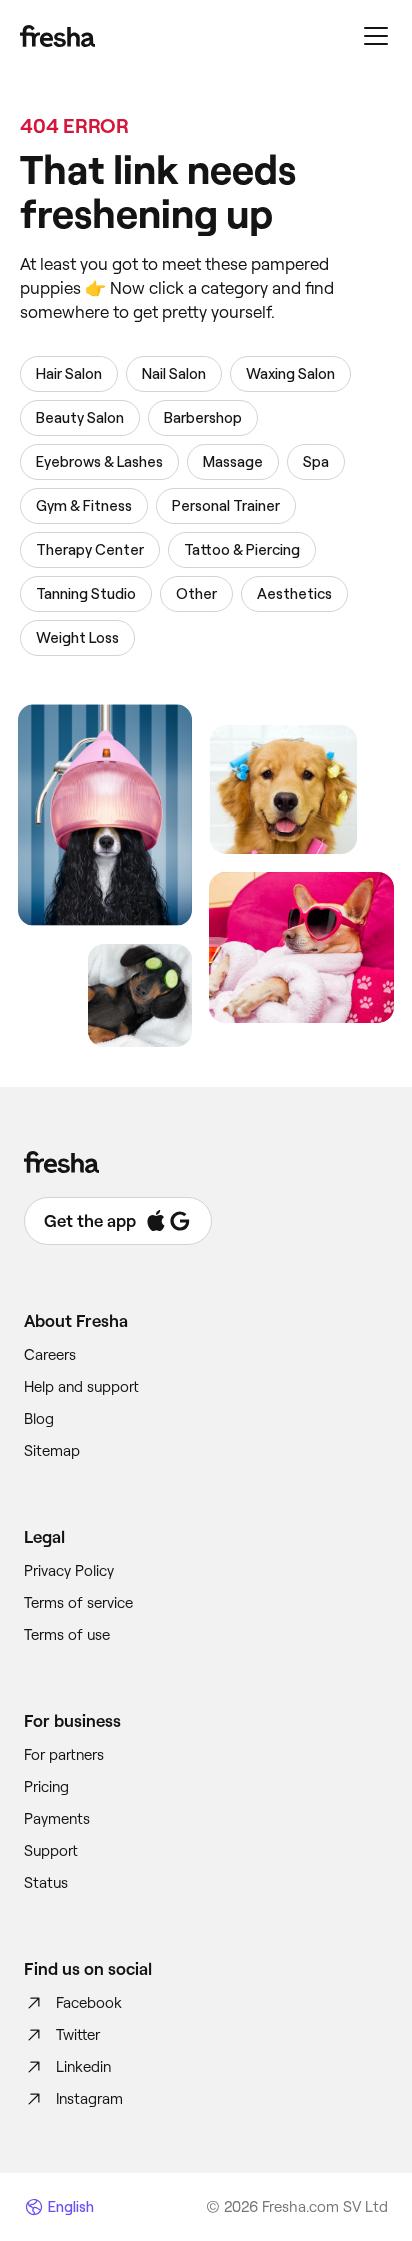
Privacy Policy (69, 1571)
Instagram (89, 2099)
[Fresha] (57, 36)
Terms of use (67, 1635)
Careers (50, 1355)
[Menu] (376, 36)
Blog (39, 1419)
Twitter (78, 2035)
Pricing (46, 1787)
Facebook (89, 2003)
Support (51, 1851)
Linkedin (83, 2067)
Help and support (81, 1387)
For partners (64, 1755)
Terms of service (78, 1603)
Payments (57, 1819)
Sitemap (52, 1451)
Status (46, 1883)
